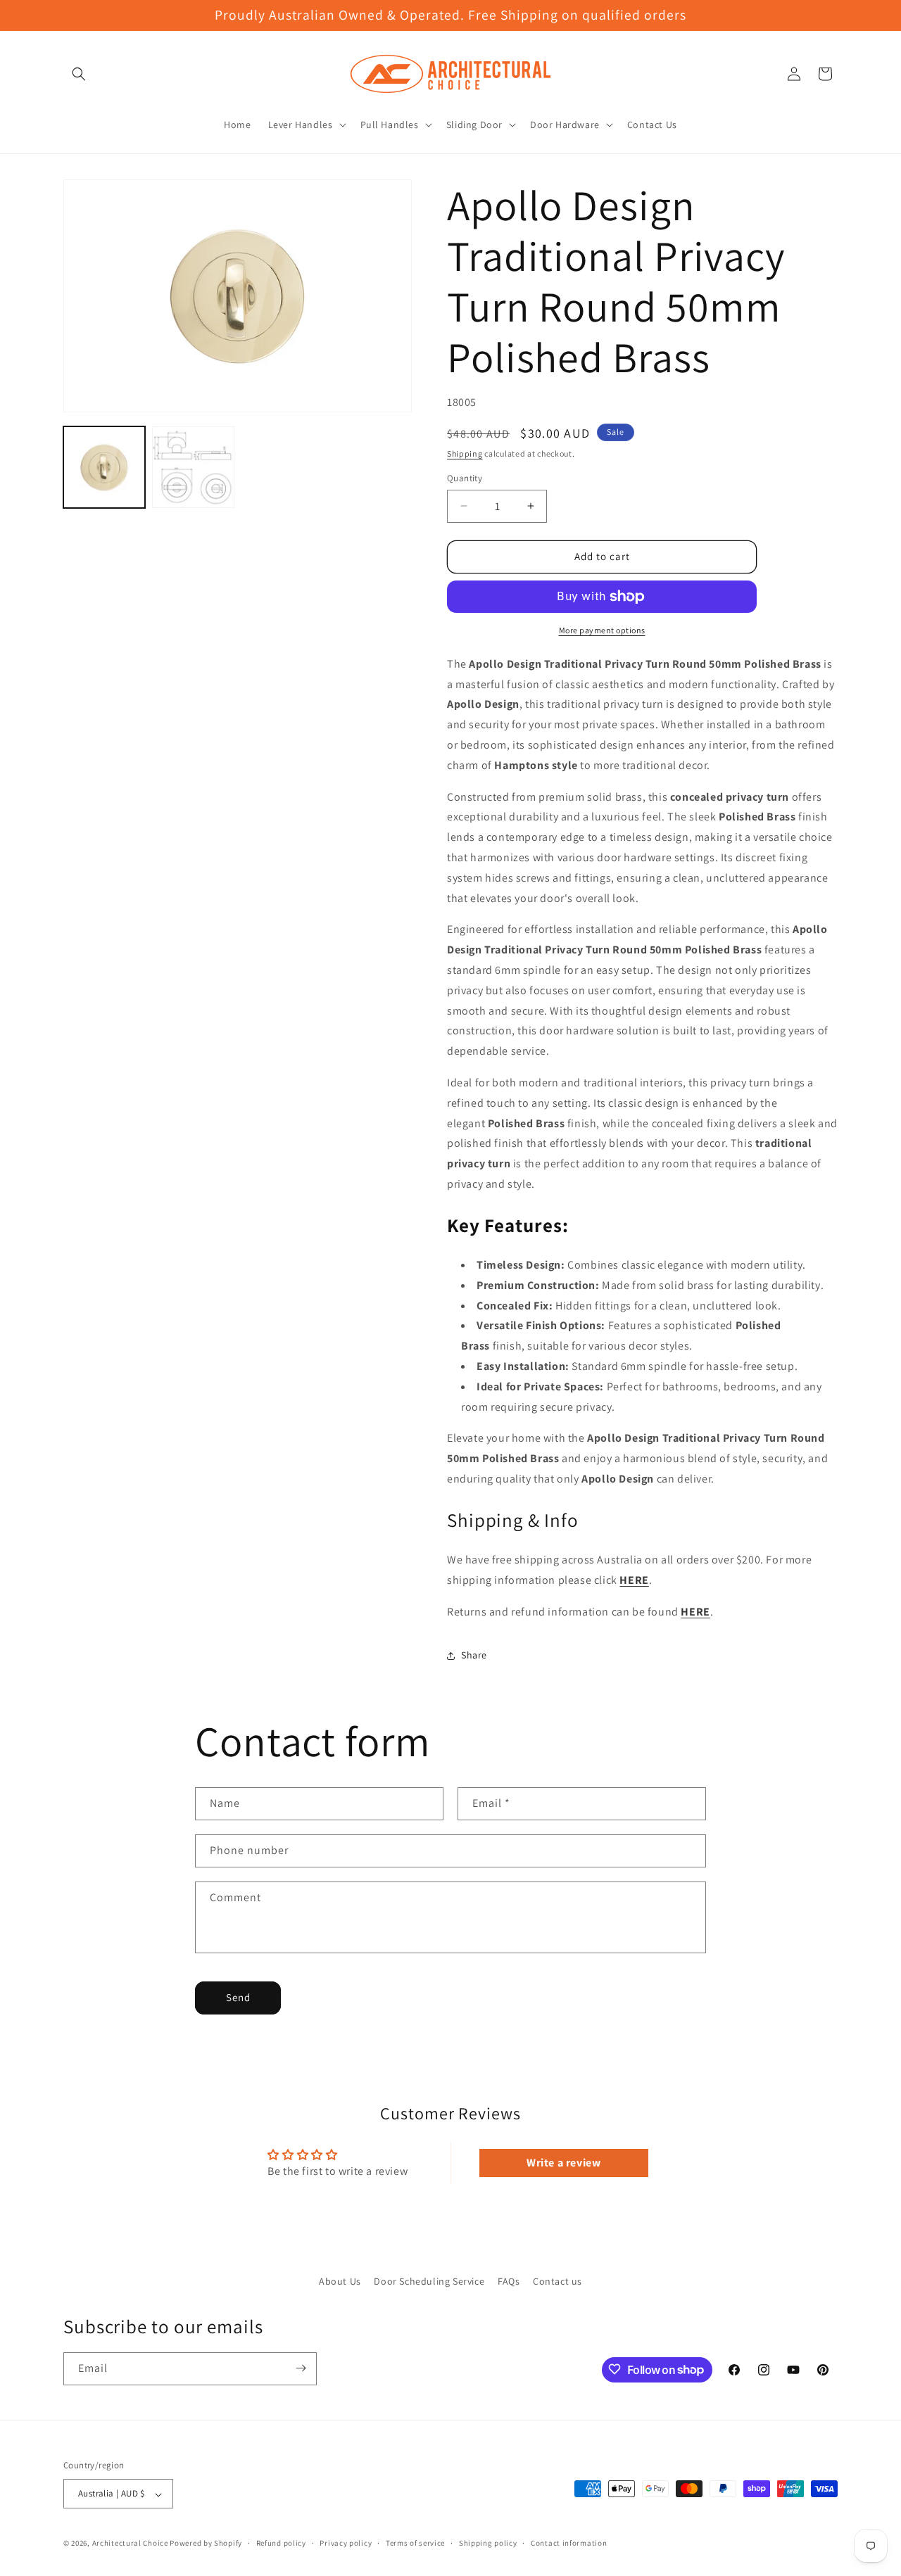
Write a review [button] (563, 2163)
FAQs (509, 2281)
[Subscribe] (301, 2368)
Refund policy (281, 2543)
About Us (340, 2281)
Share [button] (474, 1655)
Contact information (569, 2543)
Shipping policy (488, 2543)
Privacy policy (346, 2543)
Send (238, 1997)
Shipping (465, 453)
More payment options (602, 630)
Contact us (557, 2281)
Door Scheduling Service (429, 2281)
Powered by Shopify (206, 2544)
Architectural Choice (130, 2544)
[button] (79, 74)
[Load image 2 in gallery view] (193, 467)
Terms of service (415, 2543)
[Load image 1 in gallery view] (104, 467)
